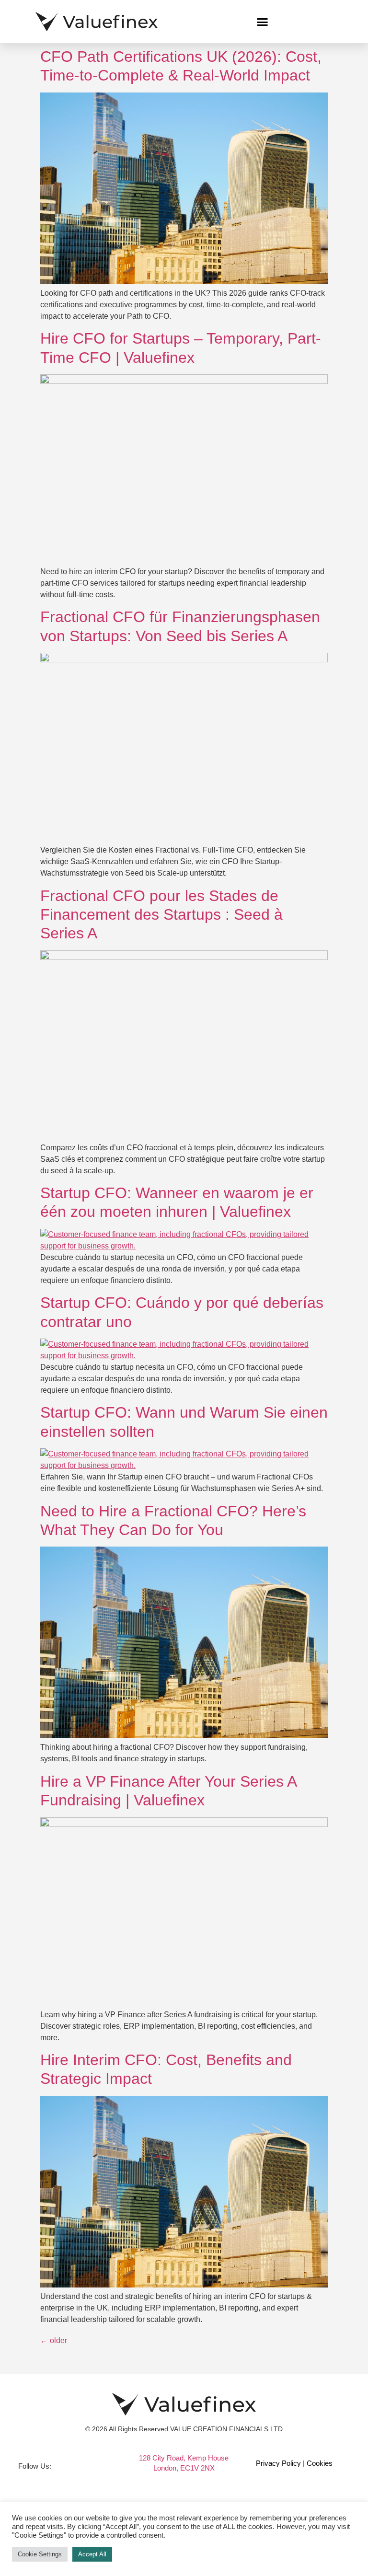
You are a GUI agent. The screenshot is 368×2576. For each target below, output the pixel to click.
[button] (263, 22)
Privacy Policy (278, 2463)
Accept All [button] (92, 2554)
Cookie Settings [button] (40, 2554)
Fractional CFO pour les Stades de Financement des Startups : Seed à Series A (161, 915)
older (54, 2340)
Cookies (320, 2463)
